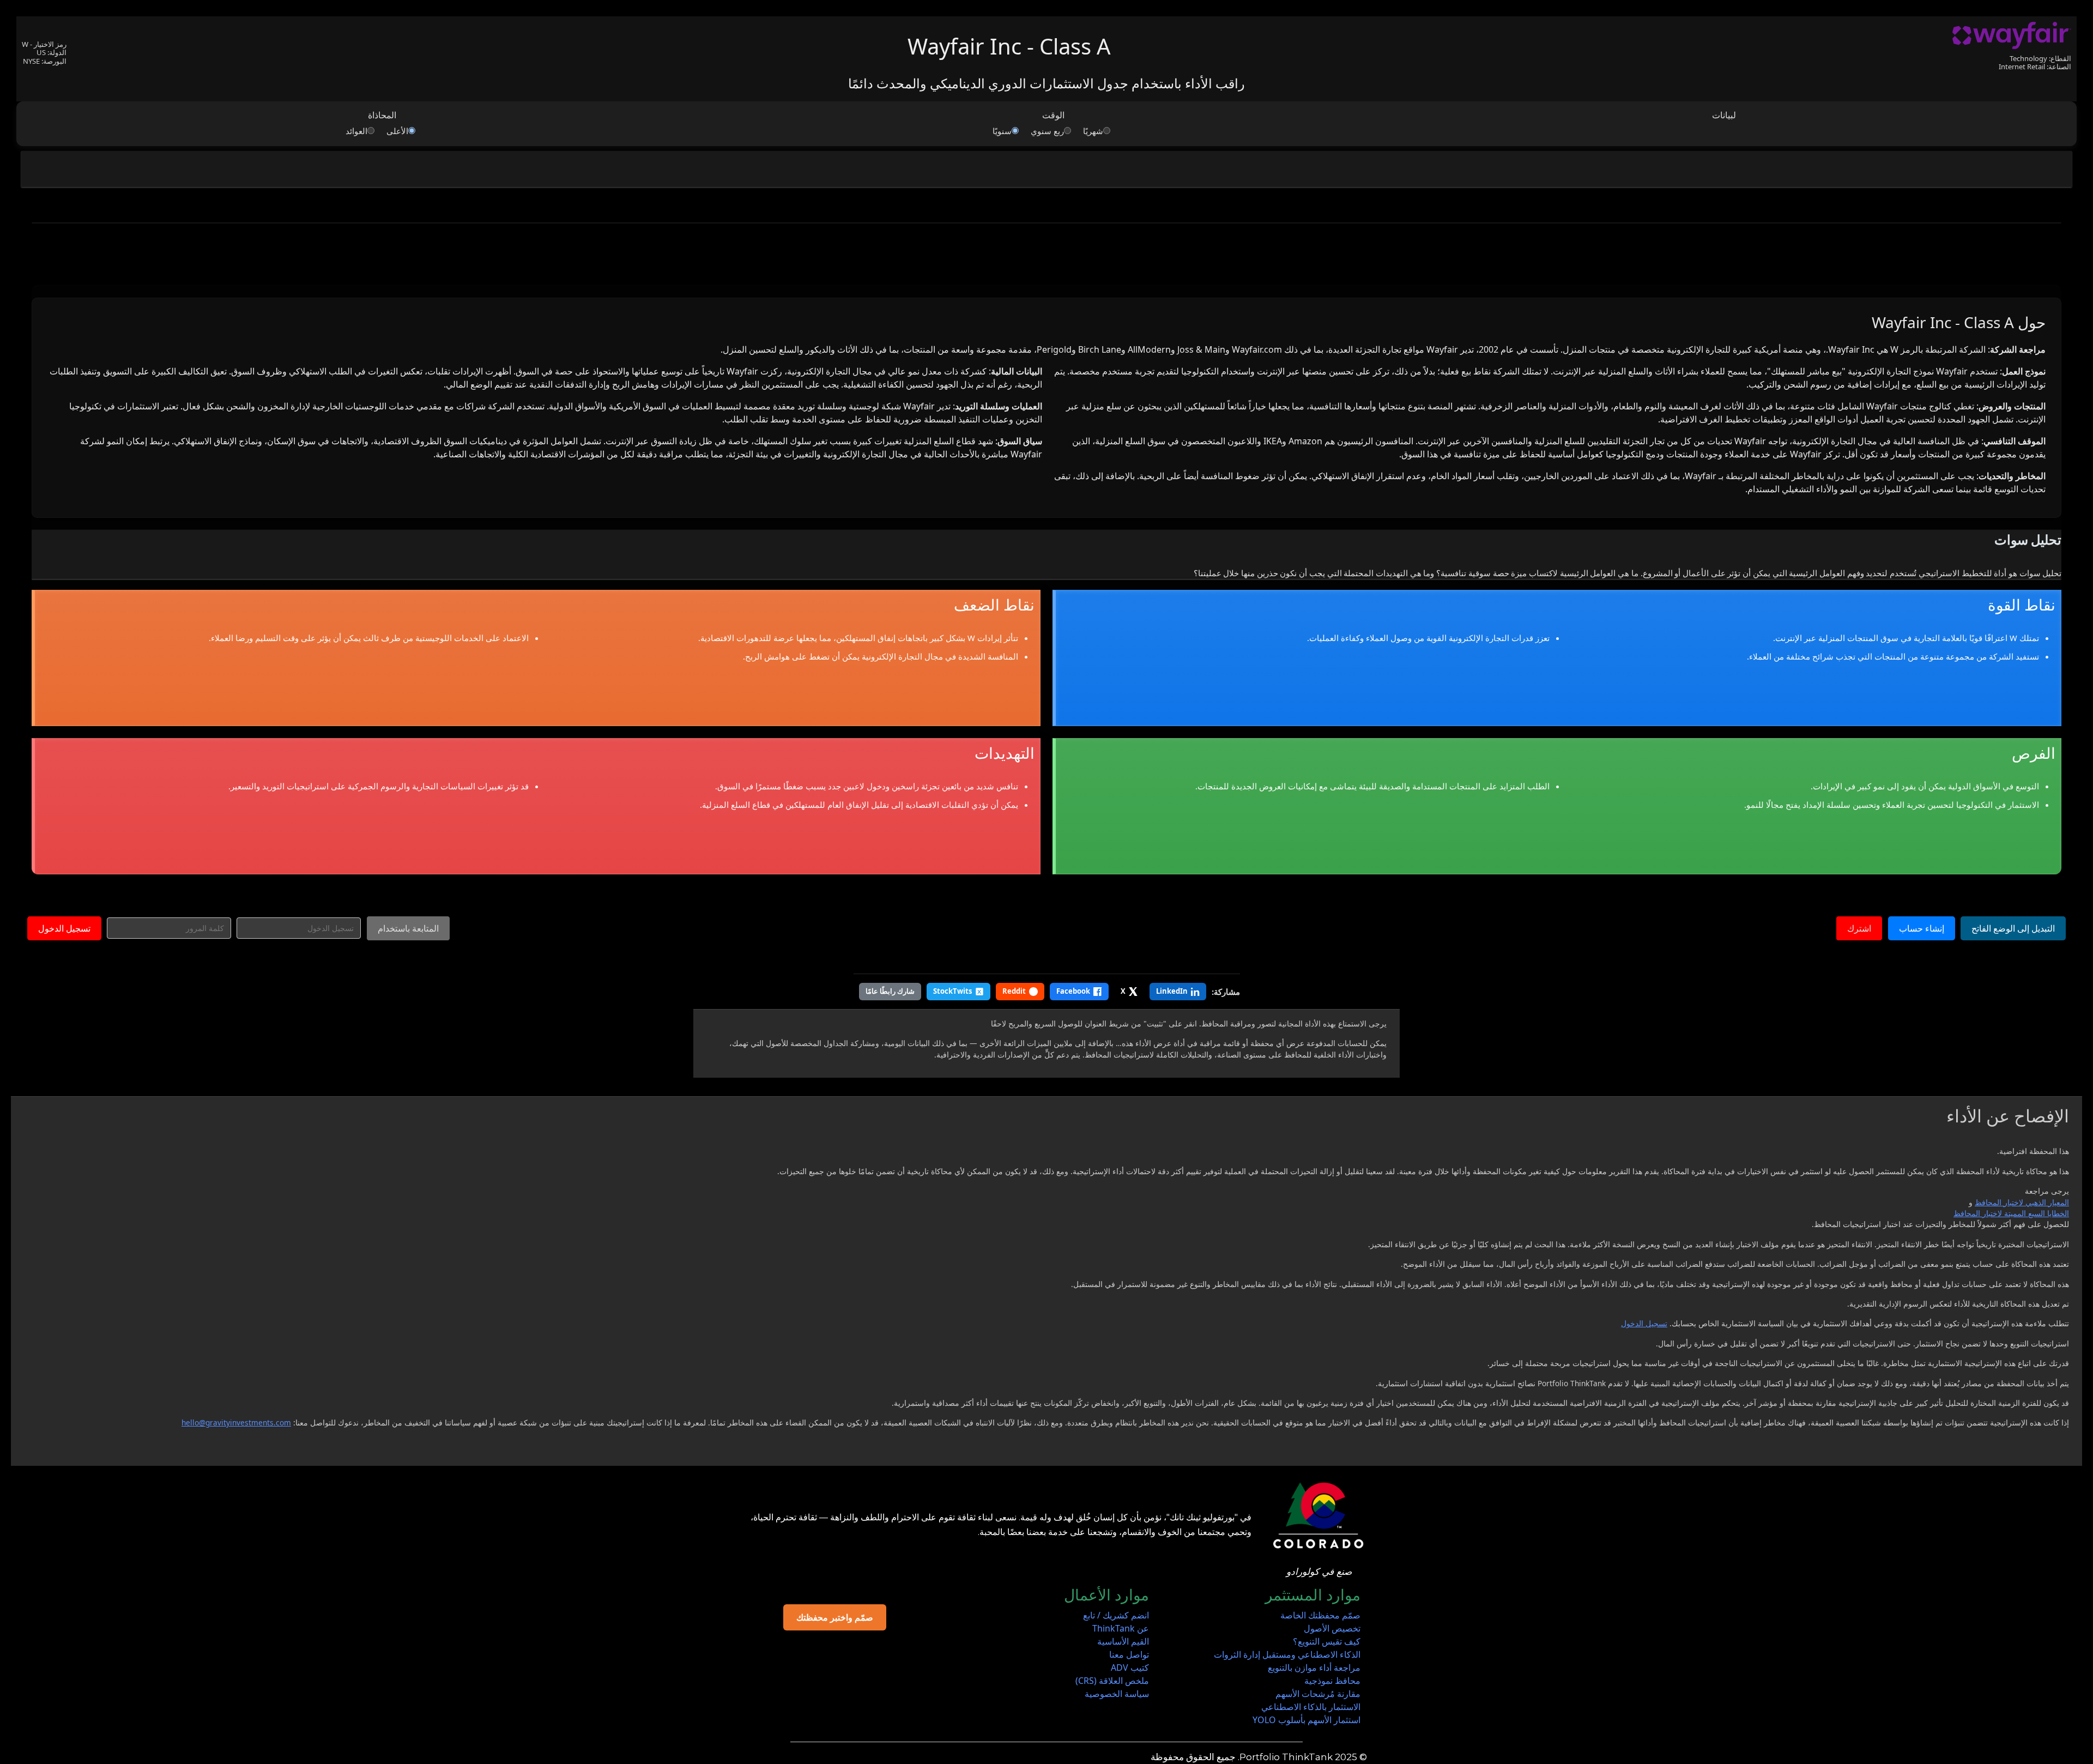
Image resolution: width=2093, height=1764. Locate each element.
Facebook (1073, 991)
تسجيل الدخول (64, 928)
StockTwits (952, 991)
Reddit (1014, 991)
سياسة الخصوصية (1117, 1694)
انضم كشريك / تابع (1116, 1615)
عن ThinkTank (1121, 1628)
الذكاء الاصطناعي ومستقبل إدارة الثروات (1287, 1654)
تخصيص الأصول (1332, 1628)
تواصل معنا (1129, 1654)
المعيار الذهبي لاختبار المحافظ (2022, 1202)
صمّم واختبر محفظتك (835, 1617)
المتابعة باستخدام (408, 928)
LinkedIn (1172, 991)
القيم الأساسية (1123, 1641)
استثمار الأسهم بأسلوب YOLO (1306, 1720)
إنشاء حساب (1922, 928)
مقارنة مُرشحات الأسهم (1318, 1694)
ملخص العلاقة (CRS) (1112, 1681)
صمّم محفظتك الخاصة (1320, 1615)
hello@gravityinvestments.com (236, 1422)
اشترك (1859, 928)
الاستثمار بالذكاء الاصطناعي (1311, 1707)
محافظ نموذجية (1332, 1681)
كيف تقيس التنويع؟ (1327, 1641)
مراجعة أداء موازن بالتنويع (1314, 1668)
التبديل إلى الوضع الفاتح (2013, 928)
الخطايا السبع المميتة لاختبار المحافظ (2011, 1213)
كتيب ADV (1130, 1668)
